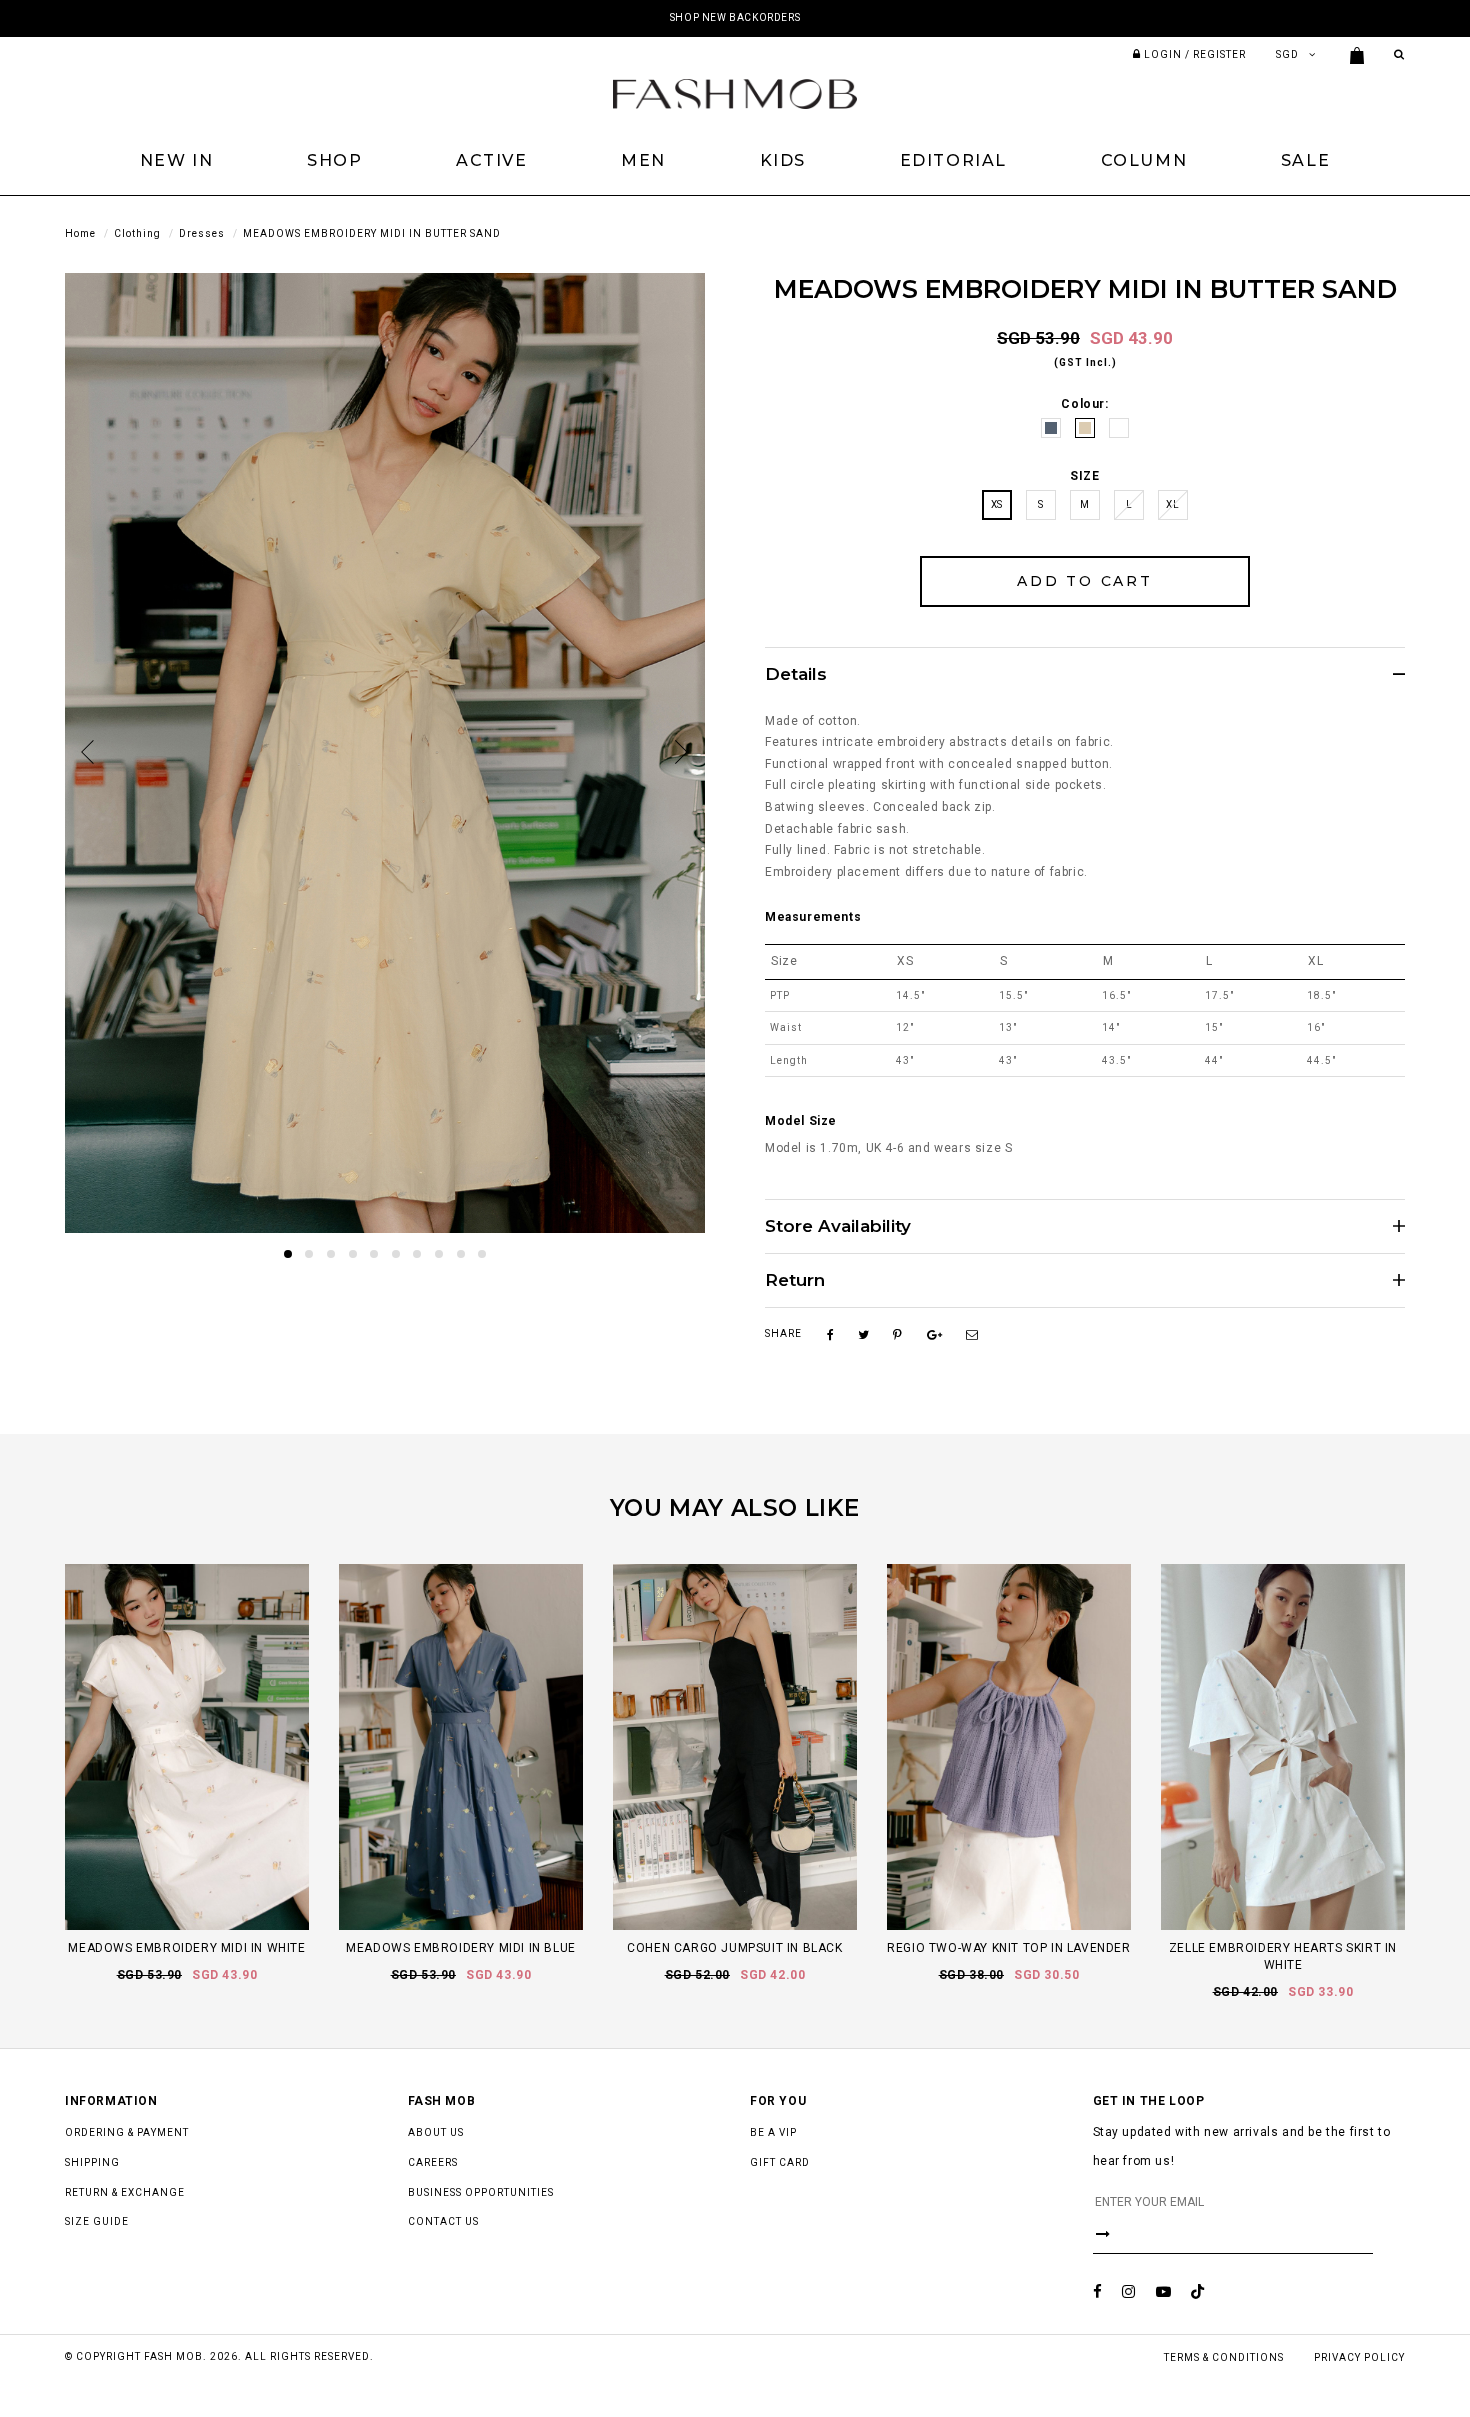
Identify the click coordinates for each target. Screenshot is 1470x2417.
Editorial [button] (953, 160)
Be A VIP (773, 2132)
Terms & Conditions (1224, 2357)
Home (80, 233)
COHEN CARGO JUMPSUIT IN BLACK (734, 1948)
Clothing (137, 233)
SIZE (1084, 476)
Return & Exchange (125, 2192)
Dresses (202, 233)
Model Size (801, 1121)
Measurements (813, 917)
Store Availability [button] (838, 1226)
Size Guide (97, 2221)
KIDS (783, 160)
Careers (433, 2162)
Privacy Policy (1359, 2357)
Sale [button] (1305, 160)
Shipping (92, 2162)
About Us (436, 2132)
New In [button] (177, 160)
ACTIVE (492, 160)
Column (1144, 160)
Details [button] (796, 674)
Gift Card (780, 2162)
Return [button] (795, 1280)
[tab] (1085, 674)
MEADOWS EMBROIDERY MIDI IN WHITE (186, 1948)
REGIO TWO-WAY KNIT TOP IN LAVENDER (1008, 1948)
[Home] (735, 93)
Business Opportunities (481, 2192)
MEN (643, 160)
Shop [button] (334, 160)
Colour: (1084, 404)
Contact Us (443, 2221)
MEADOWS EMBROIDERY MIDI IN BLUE (461, 1948)
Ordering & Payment (127, 2132)
